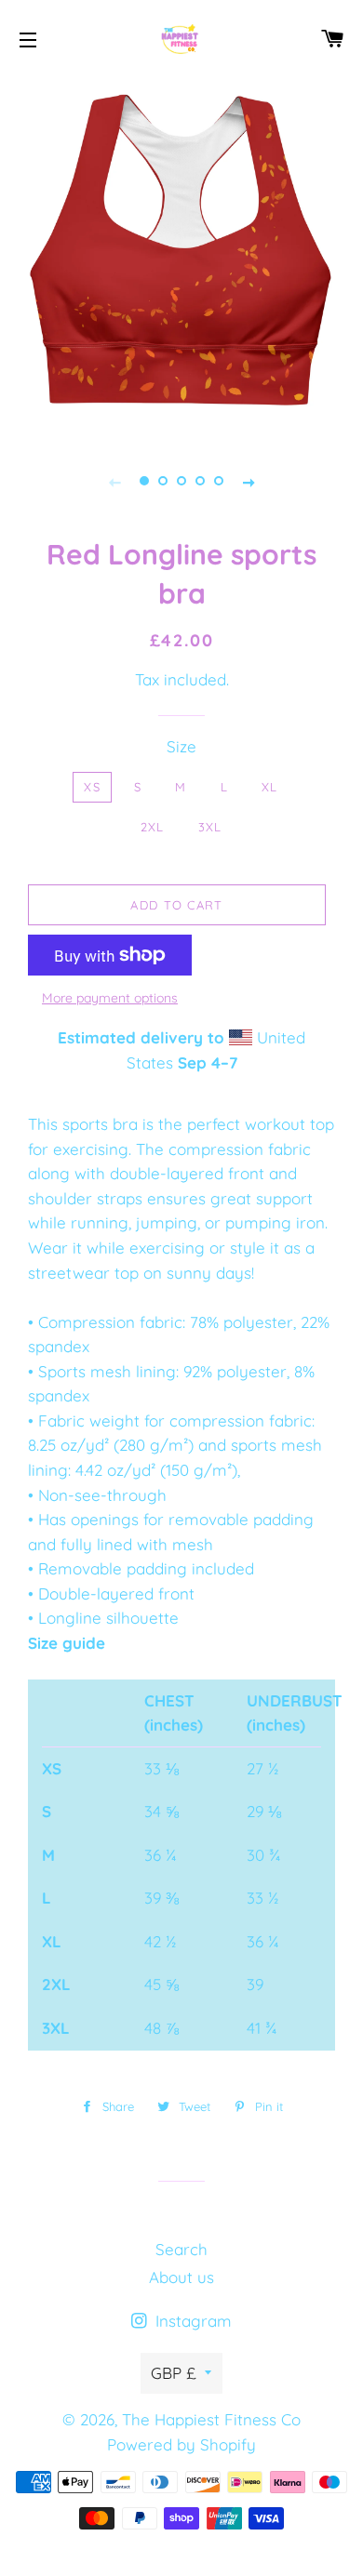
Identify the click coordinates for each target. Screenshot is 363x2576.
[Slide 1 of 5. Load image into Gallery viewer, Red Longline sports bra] (144, 481)
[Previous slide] (114, 481)
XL (270, 787)
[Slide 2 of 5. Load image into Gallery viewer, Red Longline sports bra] (163, 481)
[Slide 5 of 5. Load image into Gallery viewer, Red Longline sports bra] (219, 481)
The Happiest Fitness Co (211, 2419)
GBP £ (173, 2373)
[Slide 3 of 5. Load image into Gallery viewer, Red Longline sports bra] (181, 481)
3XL (210, 827)
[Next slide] (249, 481)
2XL (153, 827)
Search (181, 2249)
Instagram (191, 2321)
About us (181, 2277)
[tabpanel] (181, 256)
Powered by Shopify (181, 2444)
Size (181, 746)
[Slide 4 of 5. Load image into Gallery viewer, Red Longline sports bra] (200, 481)
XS (92, 787)
